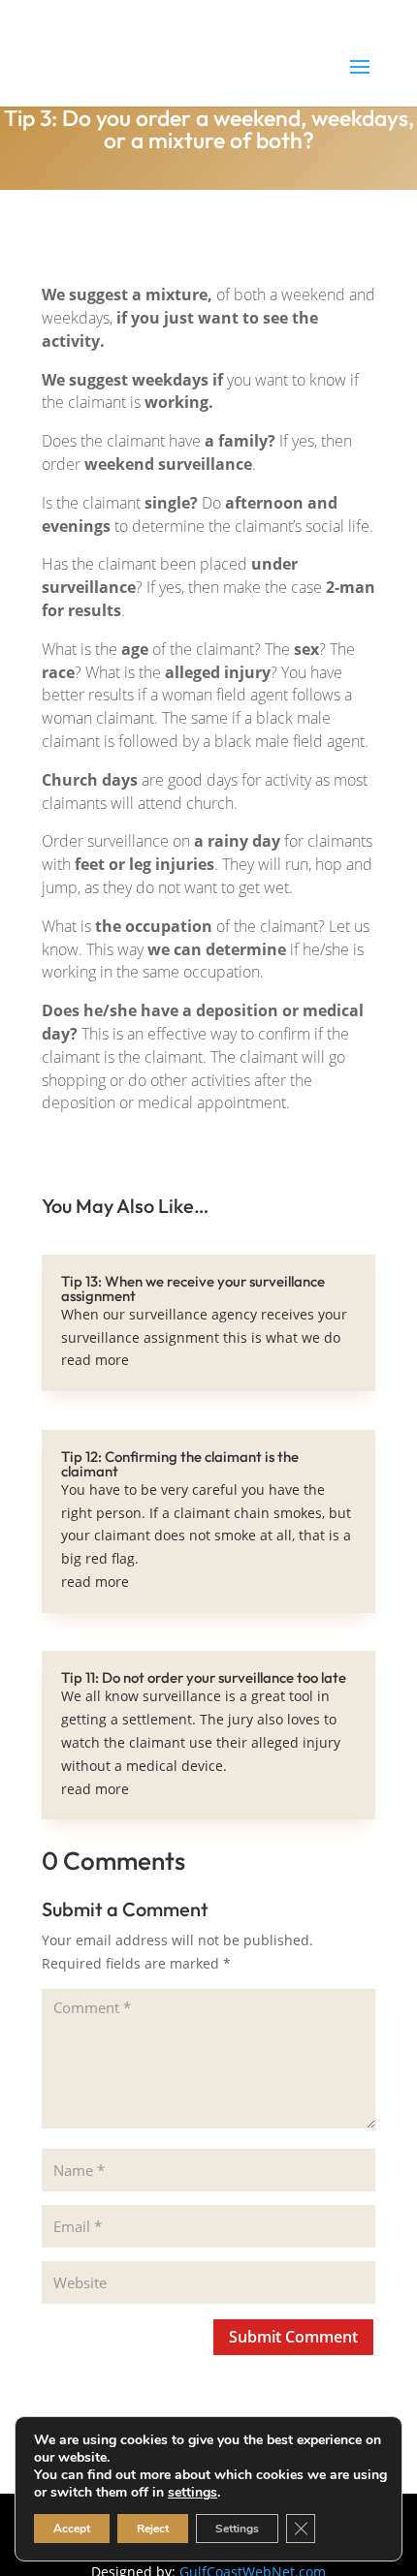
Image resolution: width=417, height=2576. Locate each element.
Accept (72, 2529)
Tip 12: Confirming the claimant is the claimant (180, 1464)
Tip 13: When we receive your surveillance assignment (193, 1288)
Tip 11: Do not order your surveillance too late (204, 1677)
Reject (153, 2529)
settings (192, 2493)
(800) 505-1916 (110, 15)
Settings (237, 2529)
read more (95, 1360)
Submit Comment (293, 2337)
